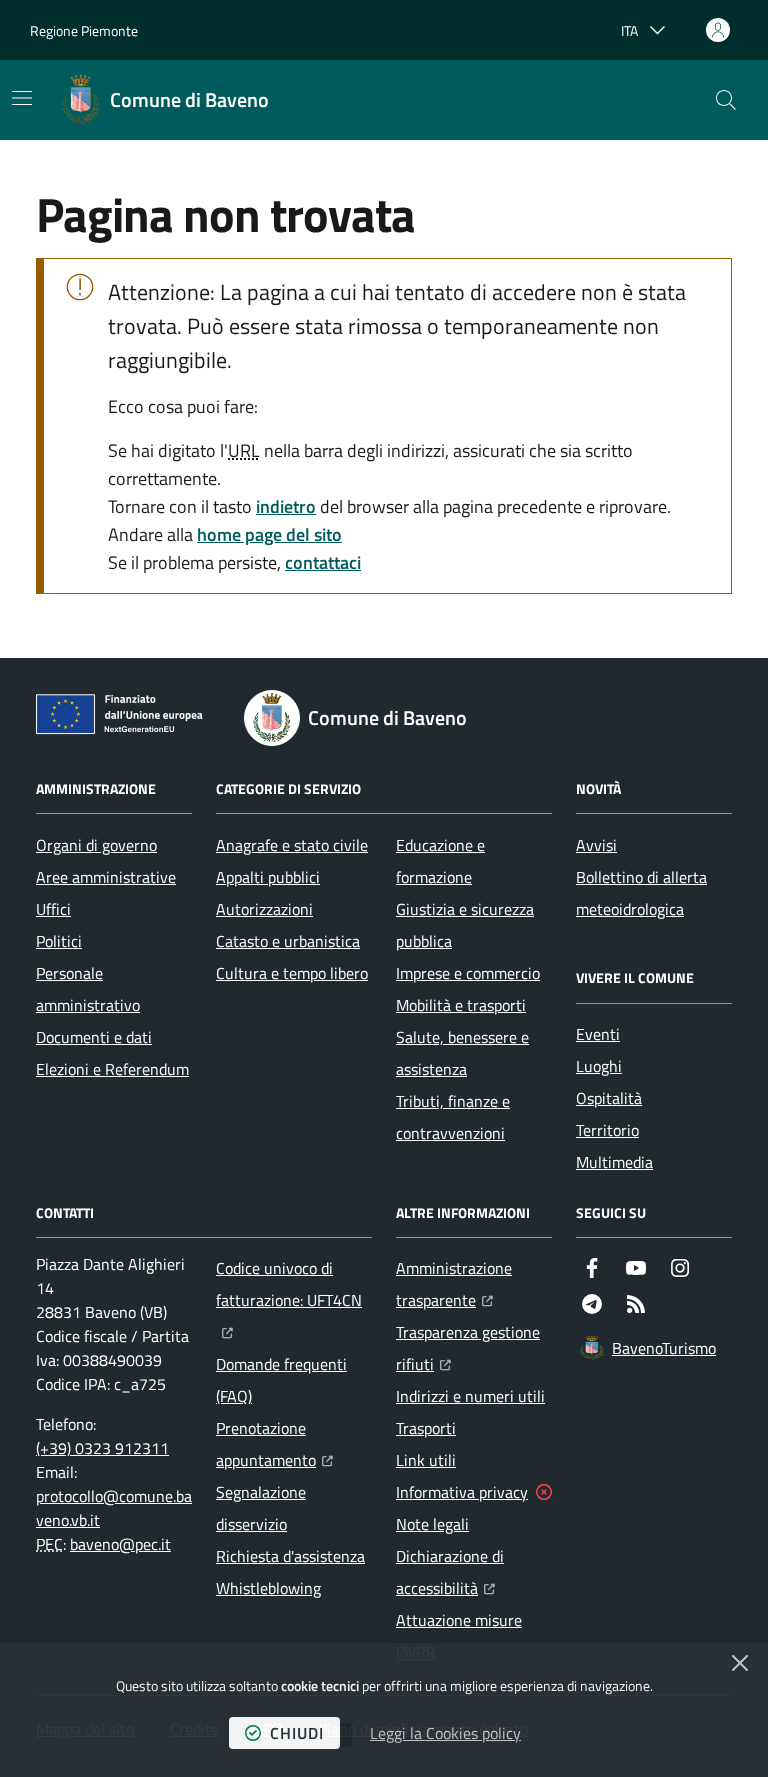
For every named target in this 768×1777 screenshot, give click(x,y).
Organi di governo (96, 845)
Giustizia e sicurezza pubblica (465, 925)
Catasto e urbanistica (288, 941)
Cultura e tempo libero (292, 973)
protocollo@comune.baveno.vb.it (114, 1508)
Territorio (607, 1130)
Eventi (598, 1034)
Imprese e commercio (468, 973)
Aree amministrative (106, 877)
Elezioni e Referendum (112, 1069)
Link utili (426, 1460)
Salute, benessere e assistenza (462, 1053)
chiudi (297, 1733)
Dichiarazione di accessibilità (474, 1572)
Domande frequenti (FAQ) (281, 1380)
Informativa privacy (462, 1492)
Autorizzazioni (264, 909)
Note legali (432, 1524)
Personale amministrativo (88, 989)
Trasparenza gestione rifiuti (474, 1348)
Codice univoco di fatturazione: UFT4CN (294, 1284)
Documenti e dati (94, 1037)
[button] (726, 100)
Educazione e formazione (440, 861)
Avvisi (596, 845)
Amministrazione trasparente (474, 1284)
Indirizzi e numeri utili (470, 1396)
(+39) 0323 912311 (102, 1448)
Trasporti (426, 1428)
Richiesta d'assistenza (290, 1556)
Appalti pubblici (268, 877)
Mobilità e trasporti (461, 1005)
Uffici (53, 909)
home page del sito (269, 534)
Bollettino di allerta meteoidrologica (641, 893)
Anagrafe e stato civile (292, 845)
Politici (59, 941)
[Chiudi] (740, 1663)
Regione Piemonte (84, 30)
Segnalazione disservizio (261, 1508)
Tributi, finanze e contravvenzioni (453, 1117)
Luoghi (599, 1066)
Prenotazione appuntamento (294, 1444)
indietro (286, 506)
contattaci (323, 562)
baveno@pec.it (120, 1544)
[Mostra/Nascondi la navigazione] (22, 98)
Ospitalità (609, 1098)
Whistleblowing (268, 1588)
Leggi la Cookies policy (445, 1733)
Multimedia (614, 1162)
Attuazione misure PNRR (459, 1636)
